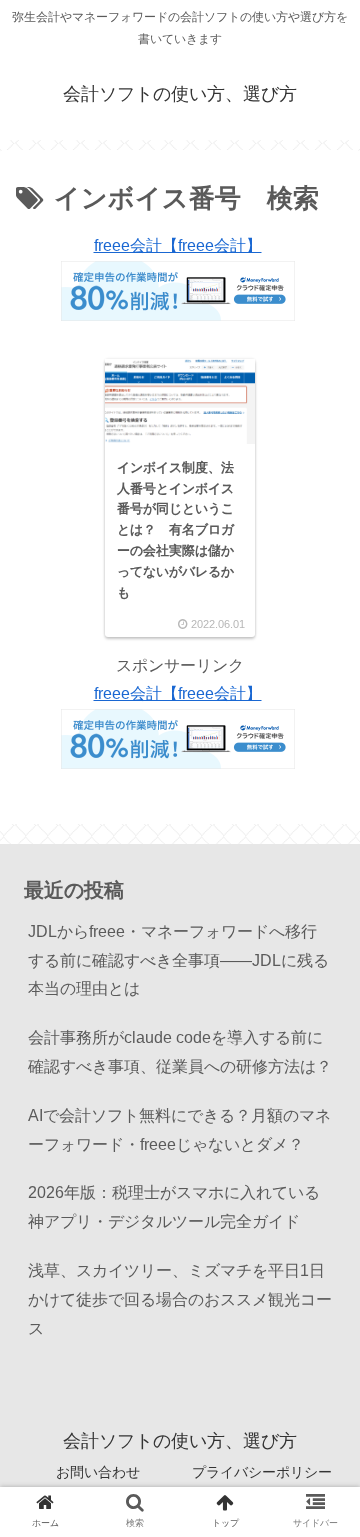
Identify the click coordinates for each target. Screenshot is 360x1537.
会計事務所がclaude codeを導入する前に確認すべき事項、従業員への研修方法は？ (182, 1052)
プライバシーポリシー (262, 1472)
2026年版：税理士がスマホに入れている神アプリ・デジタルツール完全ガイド (174, 1207)
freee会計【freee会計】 (178, 245)
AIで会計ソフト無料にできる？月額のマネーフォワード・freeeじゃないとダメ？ (179, 1130)
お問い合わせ (98, 1472)
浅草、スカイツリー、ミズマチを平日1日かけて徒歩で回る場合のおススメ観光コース (180, 1299)
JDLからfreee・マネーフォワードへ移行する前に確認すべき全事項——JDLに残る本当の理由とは (178, 960)
